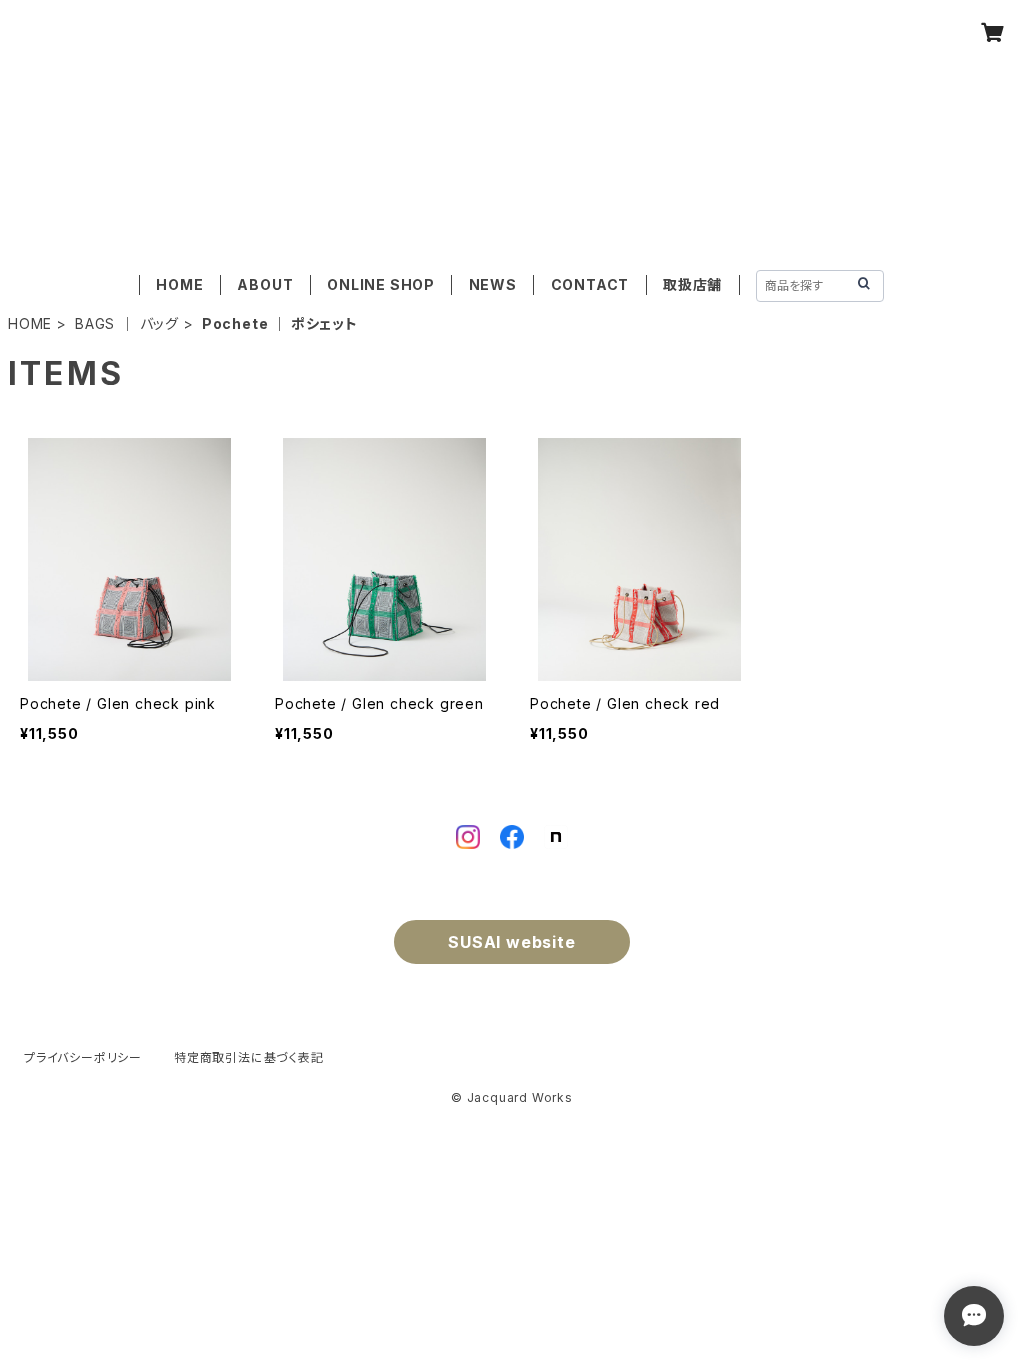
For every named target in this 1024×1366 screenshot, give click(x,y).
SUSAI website (511, 942)
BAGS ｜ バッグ (127, 323)
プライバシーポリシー (83, 1057)
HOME (179, 284)
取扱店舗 (692, 284)
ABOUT (265, 284)
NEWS (493, 284)
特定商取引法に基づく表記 (249, 1057)
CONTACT (590, 284)
